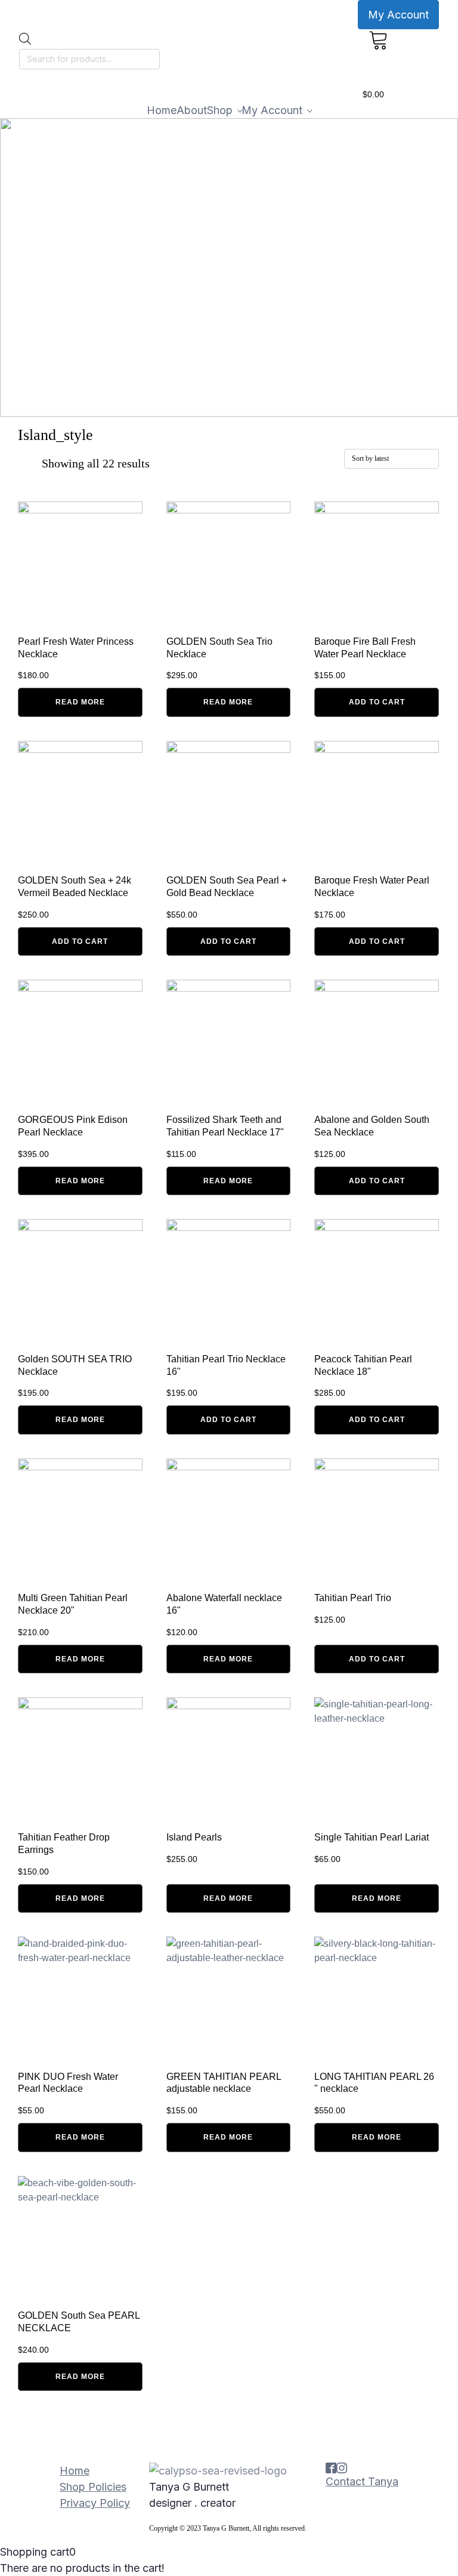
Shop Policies (93, 2487)
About (192, 110)
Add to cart (377, 702)
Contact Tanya (362, 2481)
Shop (220, 110)
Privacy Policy (95, 2503)
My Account (398, 15)
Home (162, 110)
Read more (80, 702)
